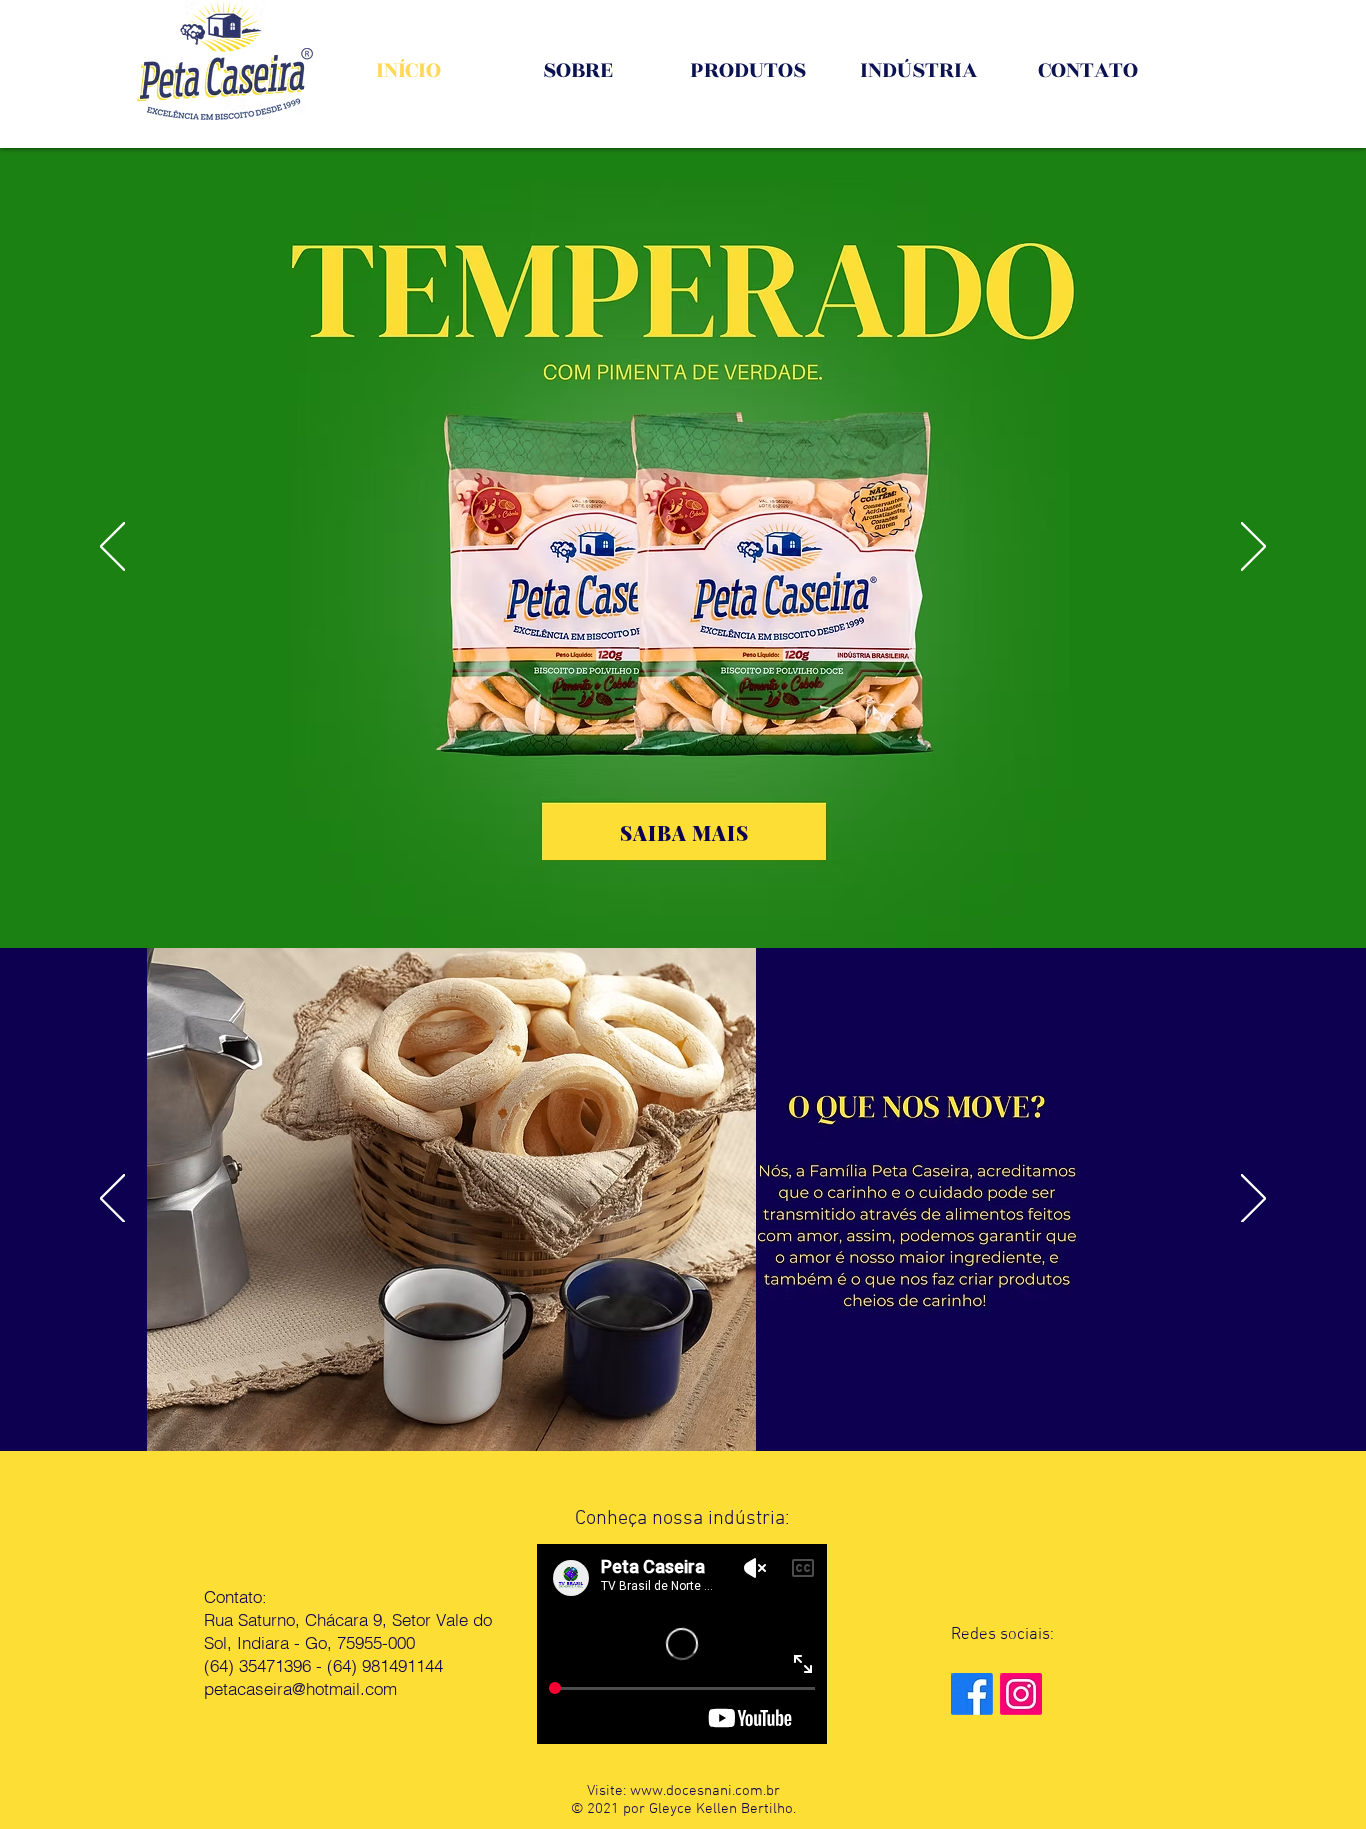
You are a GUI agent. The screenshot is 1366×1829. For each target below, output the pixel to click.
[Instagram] (1021, 1694)
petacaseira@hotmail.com (300, 1688)
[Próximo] (1253, 548)
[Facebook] (972, 1694)
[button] (684, 832)
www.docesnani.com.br (705, 1791)
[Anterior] (112, 548)
